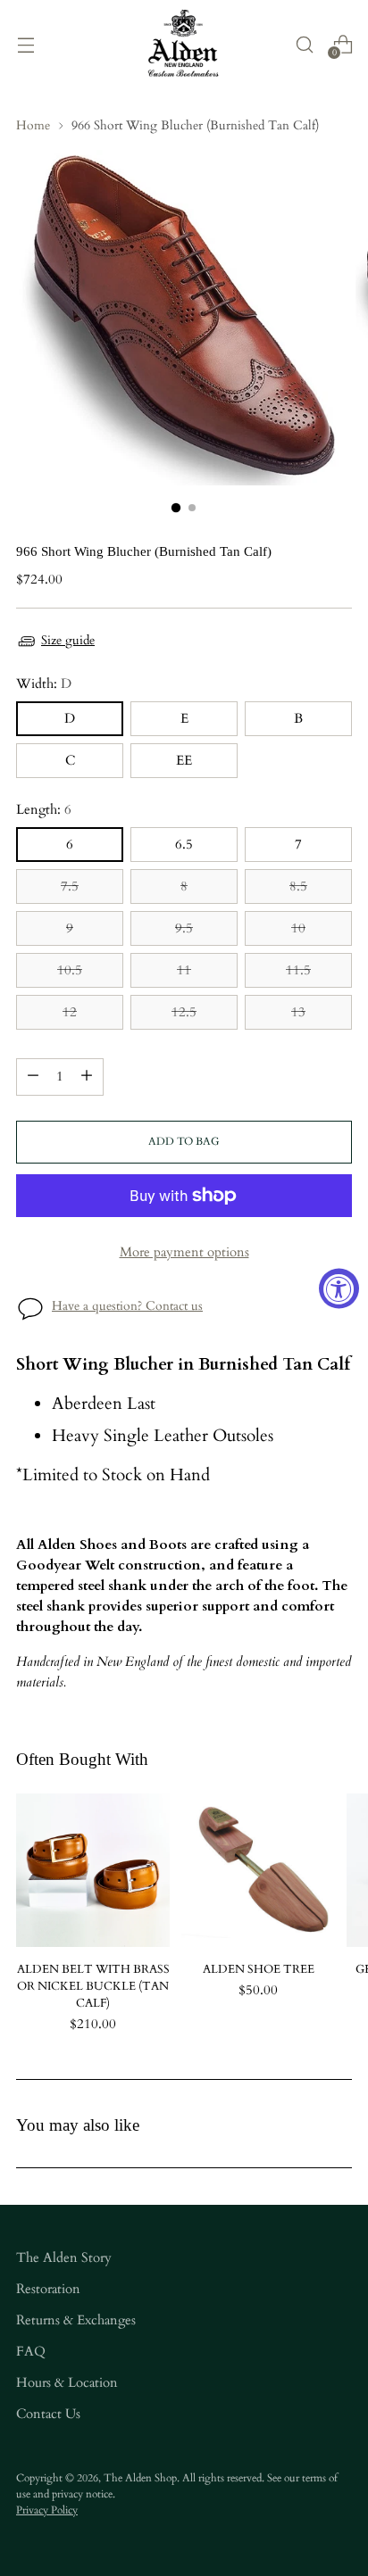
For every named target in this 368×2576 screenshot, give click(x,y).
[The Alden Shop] (184, 44)
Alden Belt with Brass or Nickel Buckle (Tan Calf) (93, 1986)
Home (33, 125)
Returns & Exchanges (76, 2320)
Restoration (48, 2289)
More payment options (184, 1252)
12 (70, 1012)
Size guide (68, 640)
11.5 (298, 970)
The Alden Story (64, 2258)
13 (298, 1012)
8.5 (298, 886)
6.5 (184, 845)
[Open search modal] (304, 44)
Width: (44, 684)
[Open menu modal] (25, 44)
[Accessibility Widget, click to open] (339, 1288)
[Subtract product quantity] (33, 1077)
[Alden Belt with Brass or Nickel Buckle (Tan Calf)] (93, 1870)
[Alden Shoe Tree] (258, 1870)
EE (184, 761)
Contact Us (48, 2414)
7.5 (70, 886)
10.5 (70, 970)
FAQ (31, 2352)
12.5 (184, 1012)
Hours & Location (67, 2383)
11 (184, 970)
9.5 (184, 928)
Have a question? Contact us (127, 1306)
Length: (44, 810)
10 (298, 928)
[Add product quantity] (87, 1077)
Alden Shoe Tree (259, 1969)
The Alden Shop (140, 2478)
